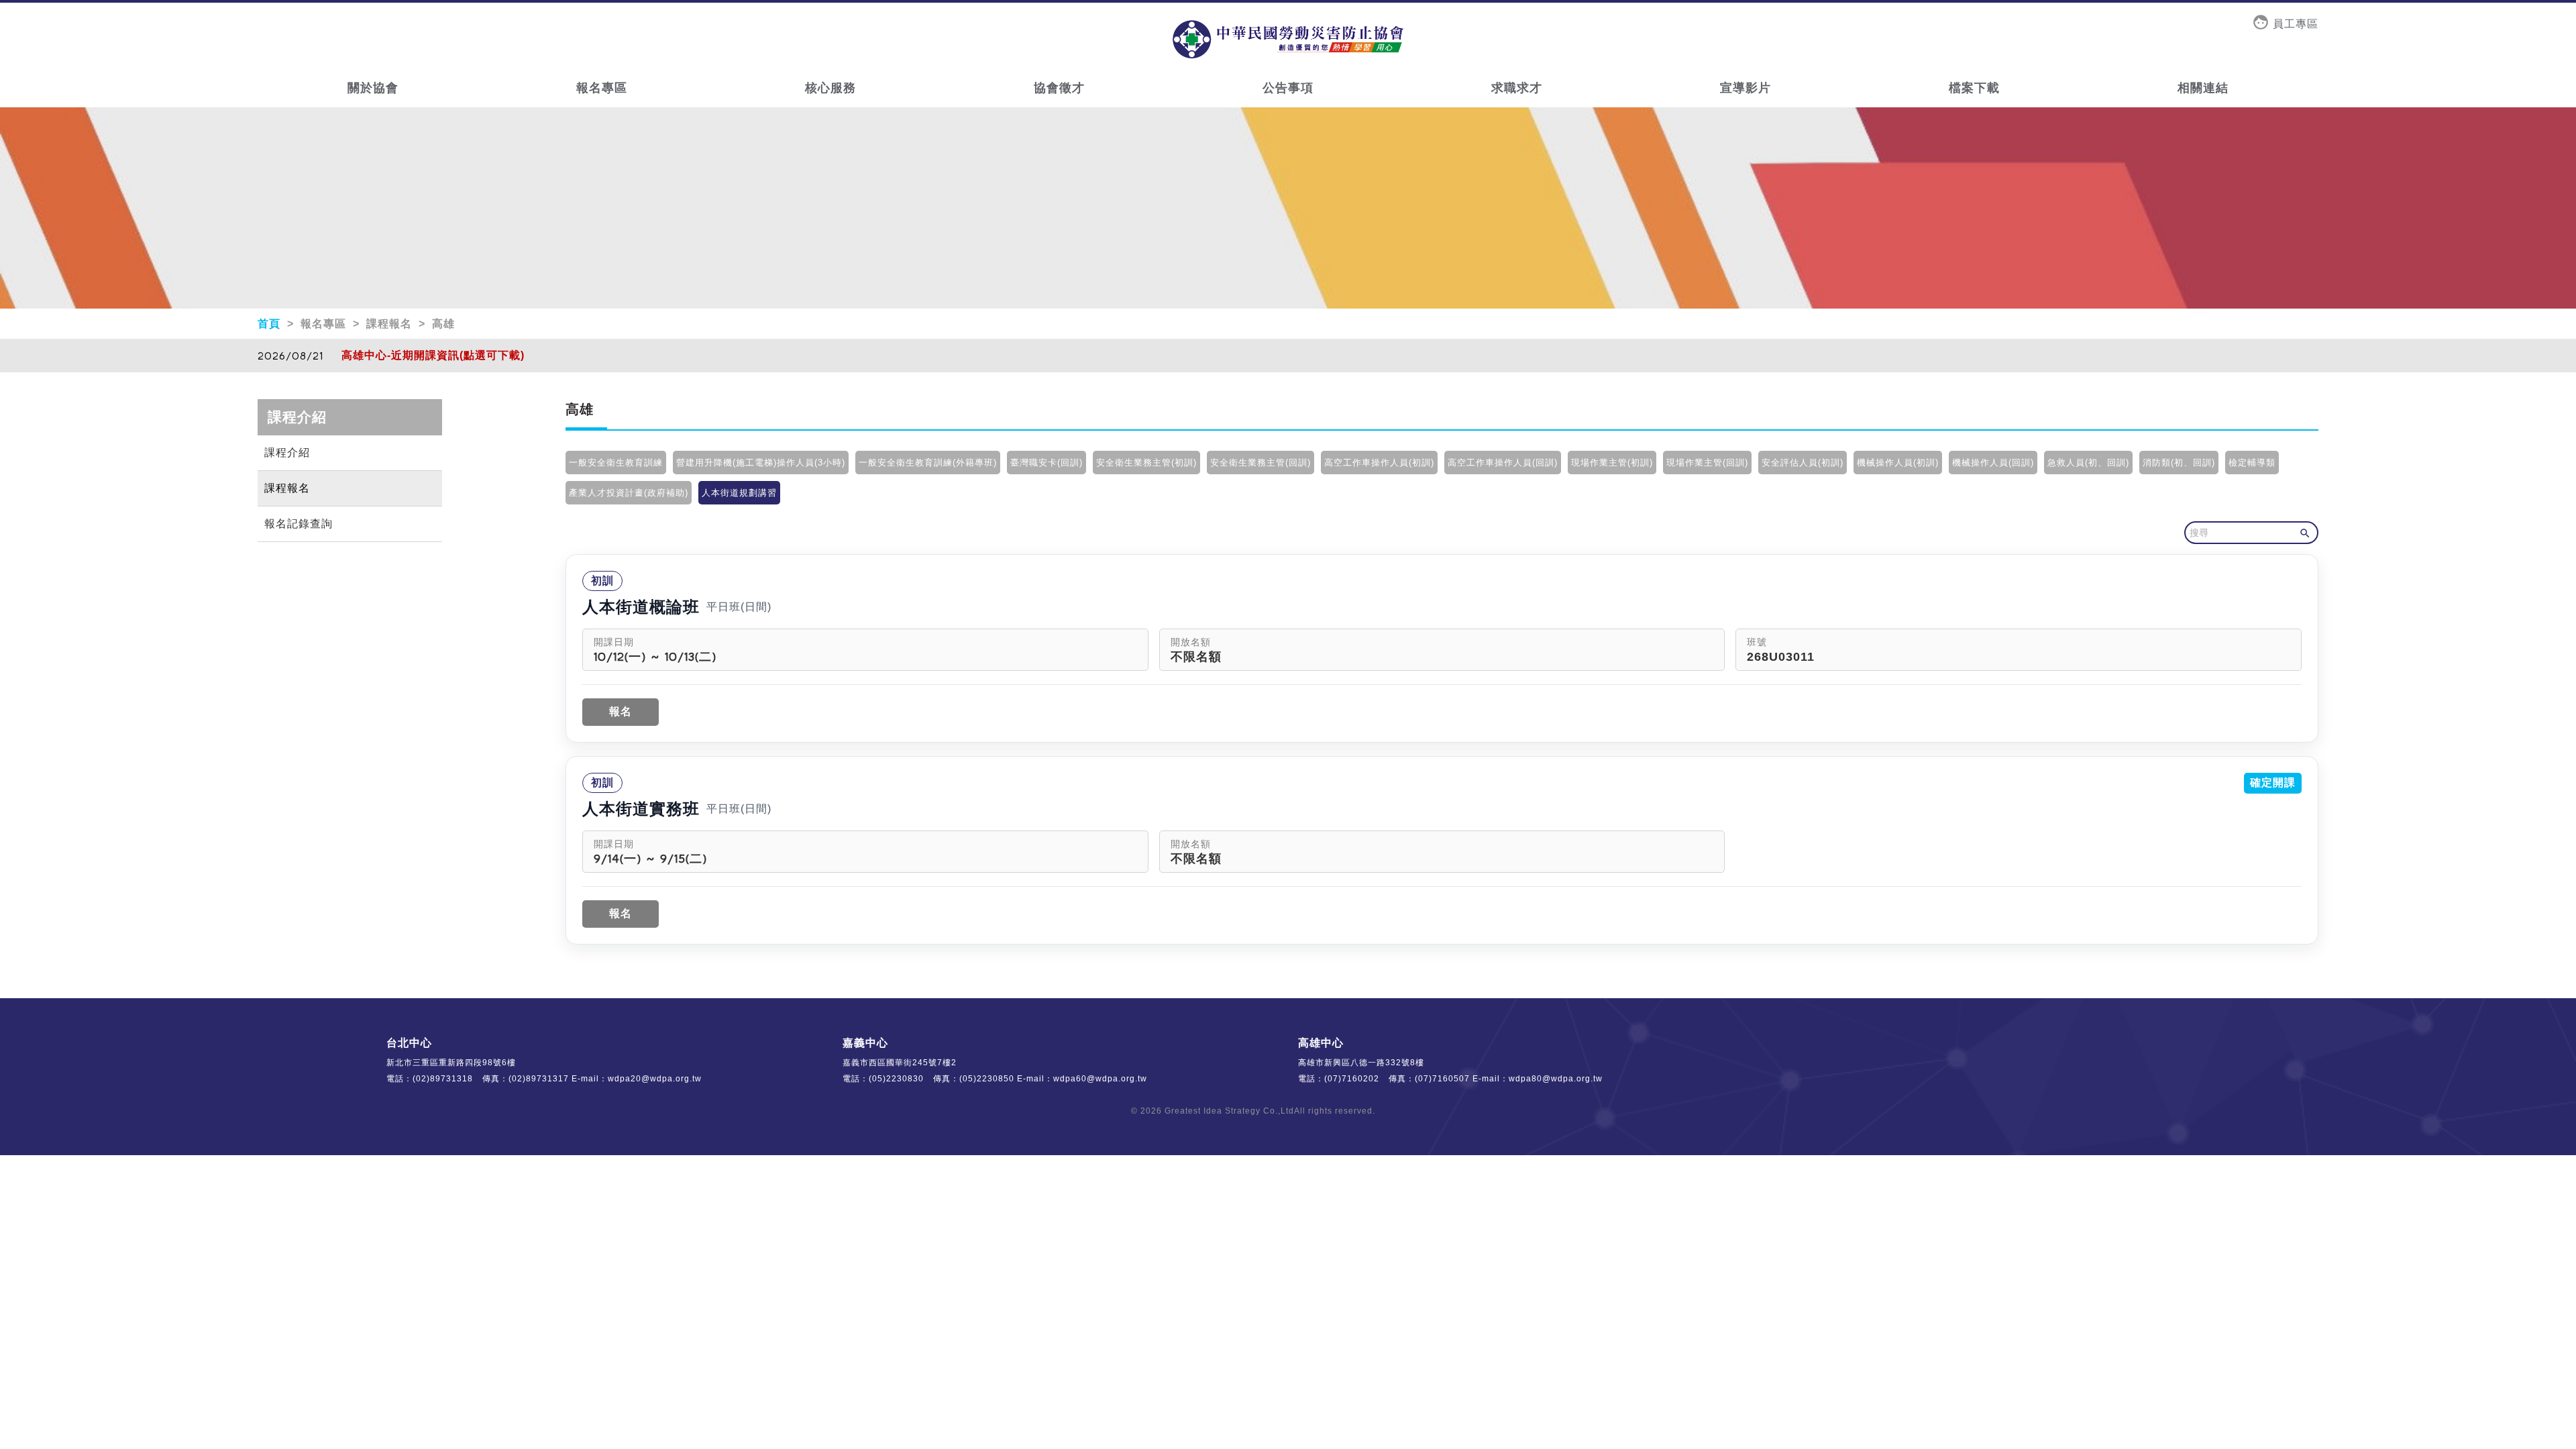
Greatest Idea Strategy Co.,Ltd (1229, 1111)
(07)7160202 (1352, 1079)
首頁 (271, 324)
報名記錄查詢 (299, 524)
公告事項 (1288, 88)
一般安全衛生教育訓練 (616, 463)
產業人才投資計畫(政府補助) (629, 493)
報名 (621, 711)
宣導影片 (1746, 88)
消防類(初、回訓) (2179, 463)
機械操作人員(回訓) (1993, 463)
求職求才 (1517, 88)
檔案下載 (1974, 88)
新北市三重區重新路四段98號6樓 (451, 1063)
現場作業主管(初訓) (1612, 463)
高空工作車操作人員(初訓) (1379, 463)
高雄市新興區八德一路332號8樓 (1361, 1063)
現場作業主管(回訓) (1707, 463)
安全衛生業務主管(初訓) (1146, 463)
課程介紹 (287, 452)
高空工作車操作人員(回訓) (1503, 463)
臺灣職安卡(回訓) (1046, 463)
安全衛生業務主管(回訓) (1260, 463)
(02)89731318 (443, 1079)
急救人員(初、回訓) (2088, 463)
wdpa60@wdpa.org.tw (1100, 1079)
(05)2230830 (896, 1079)
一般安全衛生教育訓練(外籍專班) (928, 463)
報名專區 (602, 88)
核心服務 (830, 88)
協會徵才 (1059, 88)
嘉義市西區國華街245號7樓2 (900, 1063)
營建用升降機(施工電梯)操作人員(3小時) (761, 463)
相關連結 (2203, 88)
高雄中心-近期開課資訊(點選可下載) (433, 355)
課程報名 (287, 488)
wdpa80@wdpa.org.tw (1556, 1079)
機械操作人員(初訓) (1898, 463)
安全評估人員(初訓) (1803, 463)
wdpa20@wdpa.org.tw (655, 1079)
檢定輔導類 (2252, 463)
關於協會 (373, 88)
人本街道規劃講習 (739, 493)
